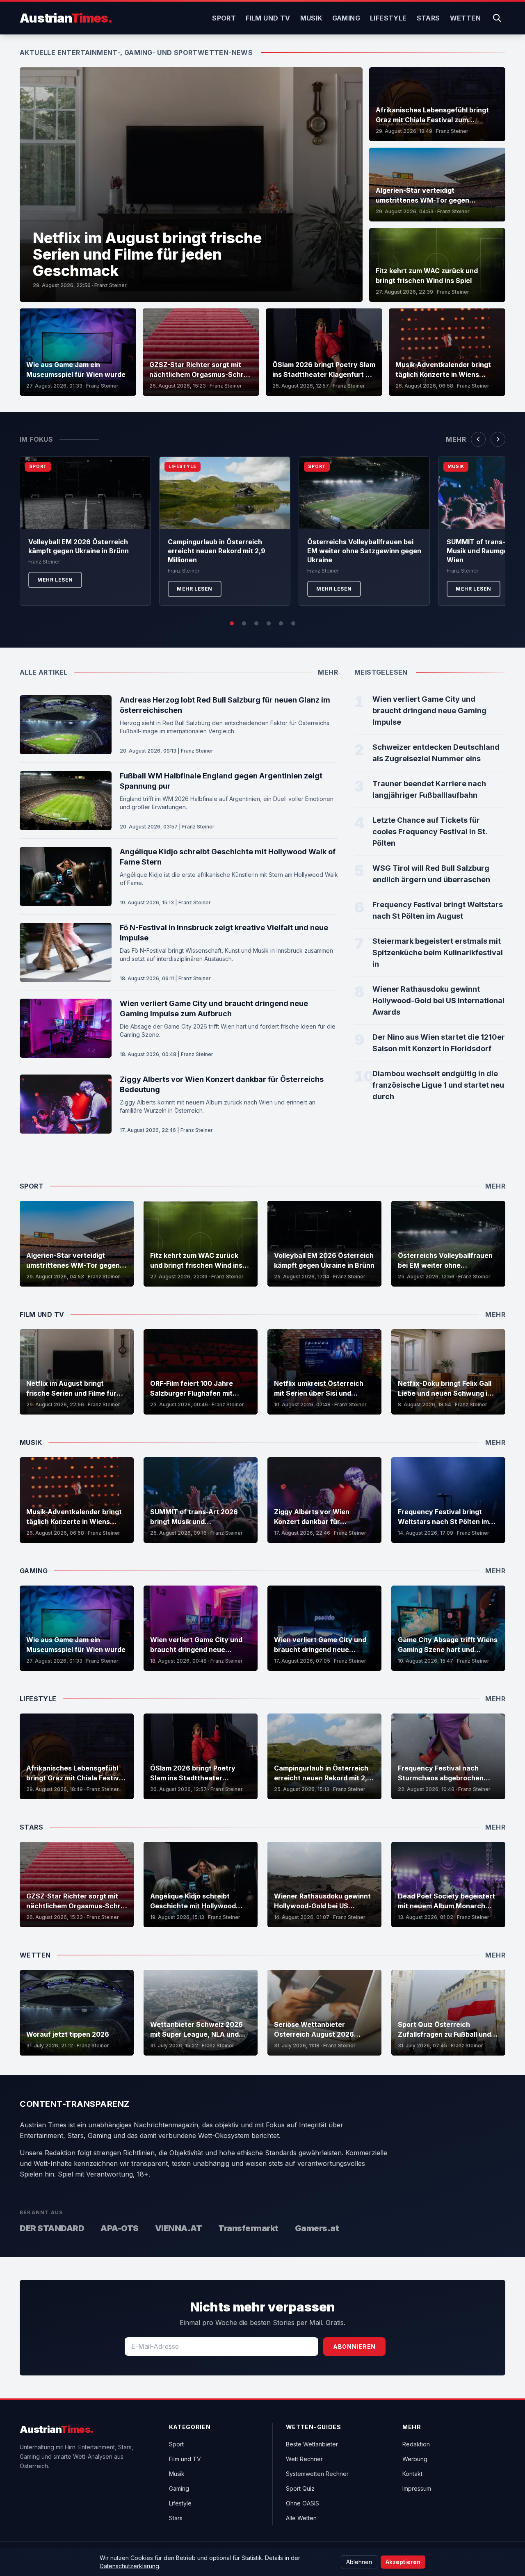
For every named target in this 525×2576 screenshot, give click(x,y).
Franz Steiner (111, 285)
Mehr (456, 439)
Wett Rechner (304, 2459)
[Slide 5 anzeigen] (281, 623)
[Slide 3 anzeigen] (256, 623)
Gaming (346, 18)
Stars (428, 18)
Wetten (465, 18)
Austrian (66, 18)
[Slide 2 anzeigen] (244, 623)
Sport (224, 18)
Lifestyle (388, 18)
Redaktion (416, 2444)
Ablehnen (359, 2562)
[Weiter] (498, 439)
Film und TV (268, 18)
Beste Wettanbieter (312, 2444)
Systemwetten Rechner (317, 2474)
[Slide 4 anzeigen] (269, 623)
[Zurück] (478, 439)
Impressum (417, 2488)
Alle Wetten (301, 2518)
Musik (311, 18)
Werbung (415, 2459)
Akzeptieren (403, 2562)
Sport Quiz (300, 2488)
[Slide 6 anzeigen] (293, 623)
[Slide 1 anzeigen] (232, 623)
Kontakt (412, 2474)
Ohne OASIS (302, 2503)
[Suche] (497, 18)
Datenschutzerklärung (129, 2566)
